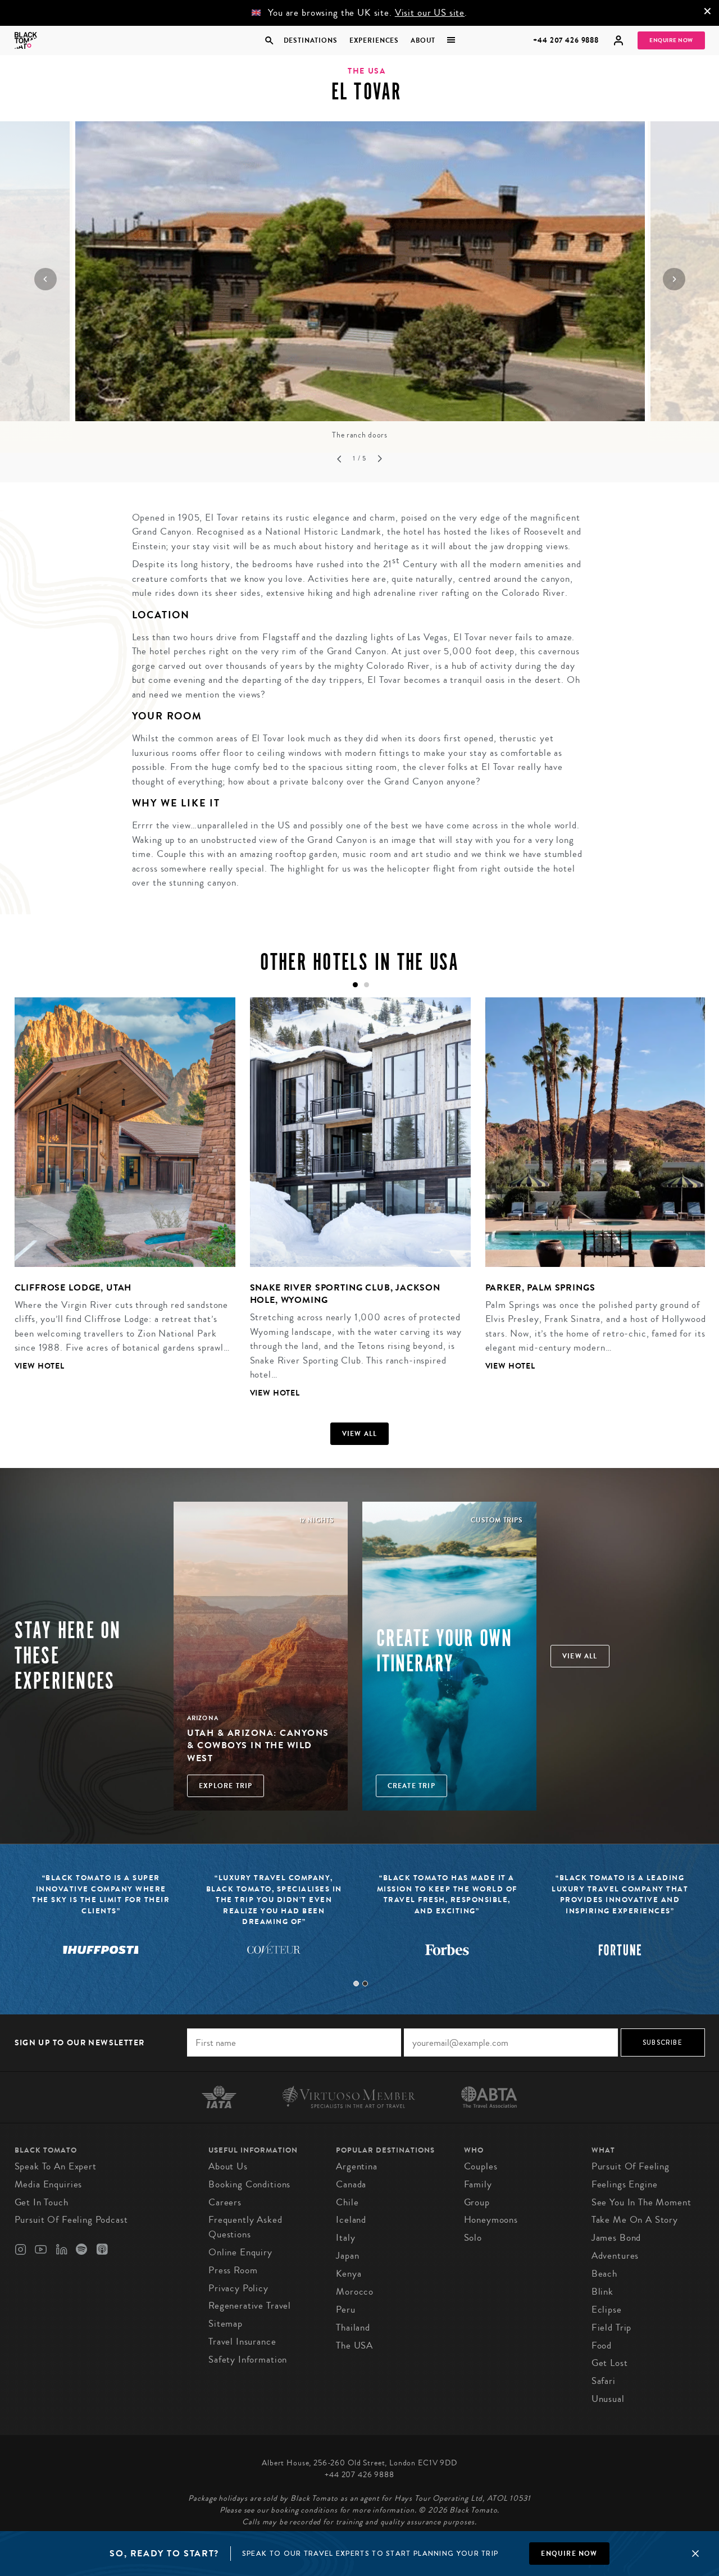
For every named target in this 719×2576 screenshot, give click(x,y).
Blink (602, 2292)
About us (228, 2166)
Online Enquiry (240, 2252)
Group (477, 2202)
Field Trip (612, 2327)
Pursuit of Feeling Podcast (71, 2220)
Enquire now (569, 2554)
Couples (481, 2166)
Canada (351, 2184)
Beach (604, 2274)
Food (602, 2345)
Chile (347, 2202)
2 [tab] (365, 1984)
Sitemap (226, 2324)
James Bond (616, 2238)
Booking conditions (249, 2184)
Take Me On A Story (635, 2220)
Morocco (355, 2292)
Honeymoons (491, 2220)
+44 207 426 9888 (566, 40)
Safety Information (248, 2360)
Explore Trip (226, 1786)
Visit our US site (430, 13)
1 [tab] (356, 1984)
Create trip (411, 1786)
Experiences (374, 40)
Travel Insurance (242, 2342)
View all (360, 1434)
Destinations (310, 40)
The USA (354, 2345)
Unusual (608, 2399)
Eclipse (607, 2310)
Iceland (351, 2220)
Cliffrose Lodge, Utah (73, 1287)
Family (478, 2184)
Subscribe (663, 2042)
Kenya (349, 2274)
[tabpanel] (118, 1193)
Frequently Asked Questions (245, 2227)
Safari (604, 2381)
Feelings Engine (625, 2184)
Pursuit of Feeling (631, 2166)
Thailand (353, 2327)
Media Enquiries (49, 2184)
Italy (345, 2238)
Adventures (615, 2256)
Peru (345, 2310)
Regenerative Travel (250, 2306)
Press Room (233, 2270)
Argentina (357, 2166)
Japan (347, 2256)
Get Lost (610, 2363)
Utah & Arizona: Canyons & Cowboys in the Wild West (258, 1745)
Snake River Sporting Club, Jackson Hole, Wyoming (345, 1294)
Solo (473, 2238)
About (423, 40)
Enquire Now (671, 40)
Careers (225, 2202)
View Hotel (40, 1366)
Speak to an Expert (56, 2166)
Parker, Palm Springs (540, 1287)
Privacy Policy (238, 2288)
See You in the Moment (641, 2202)
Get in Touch (42, 2202)
